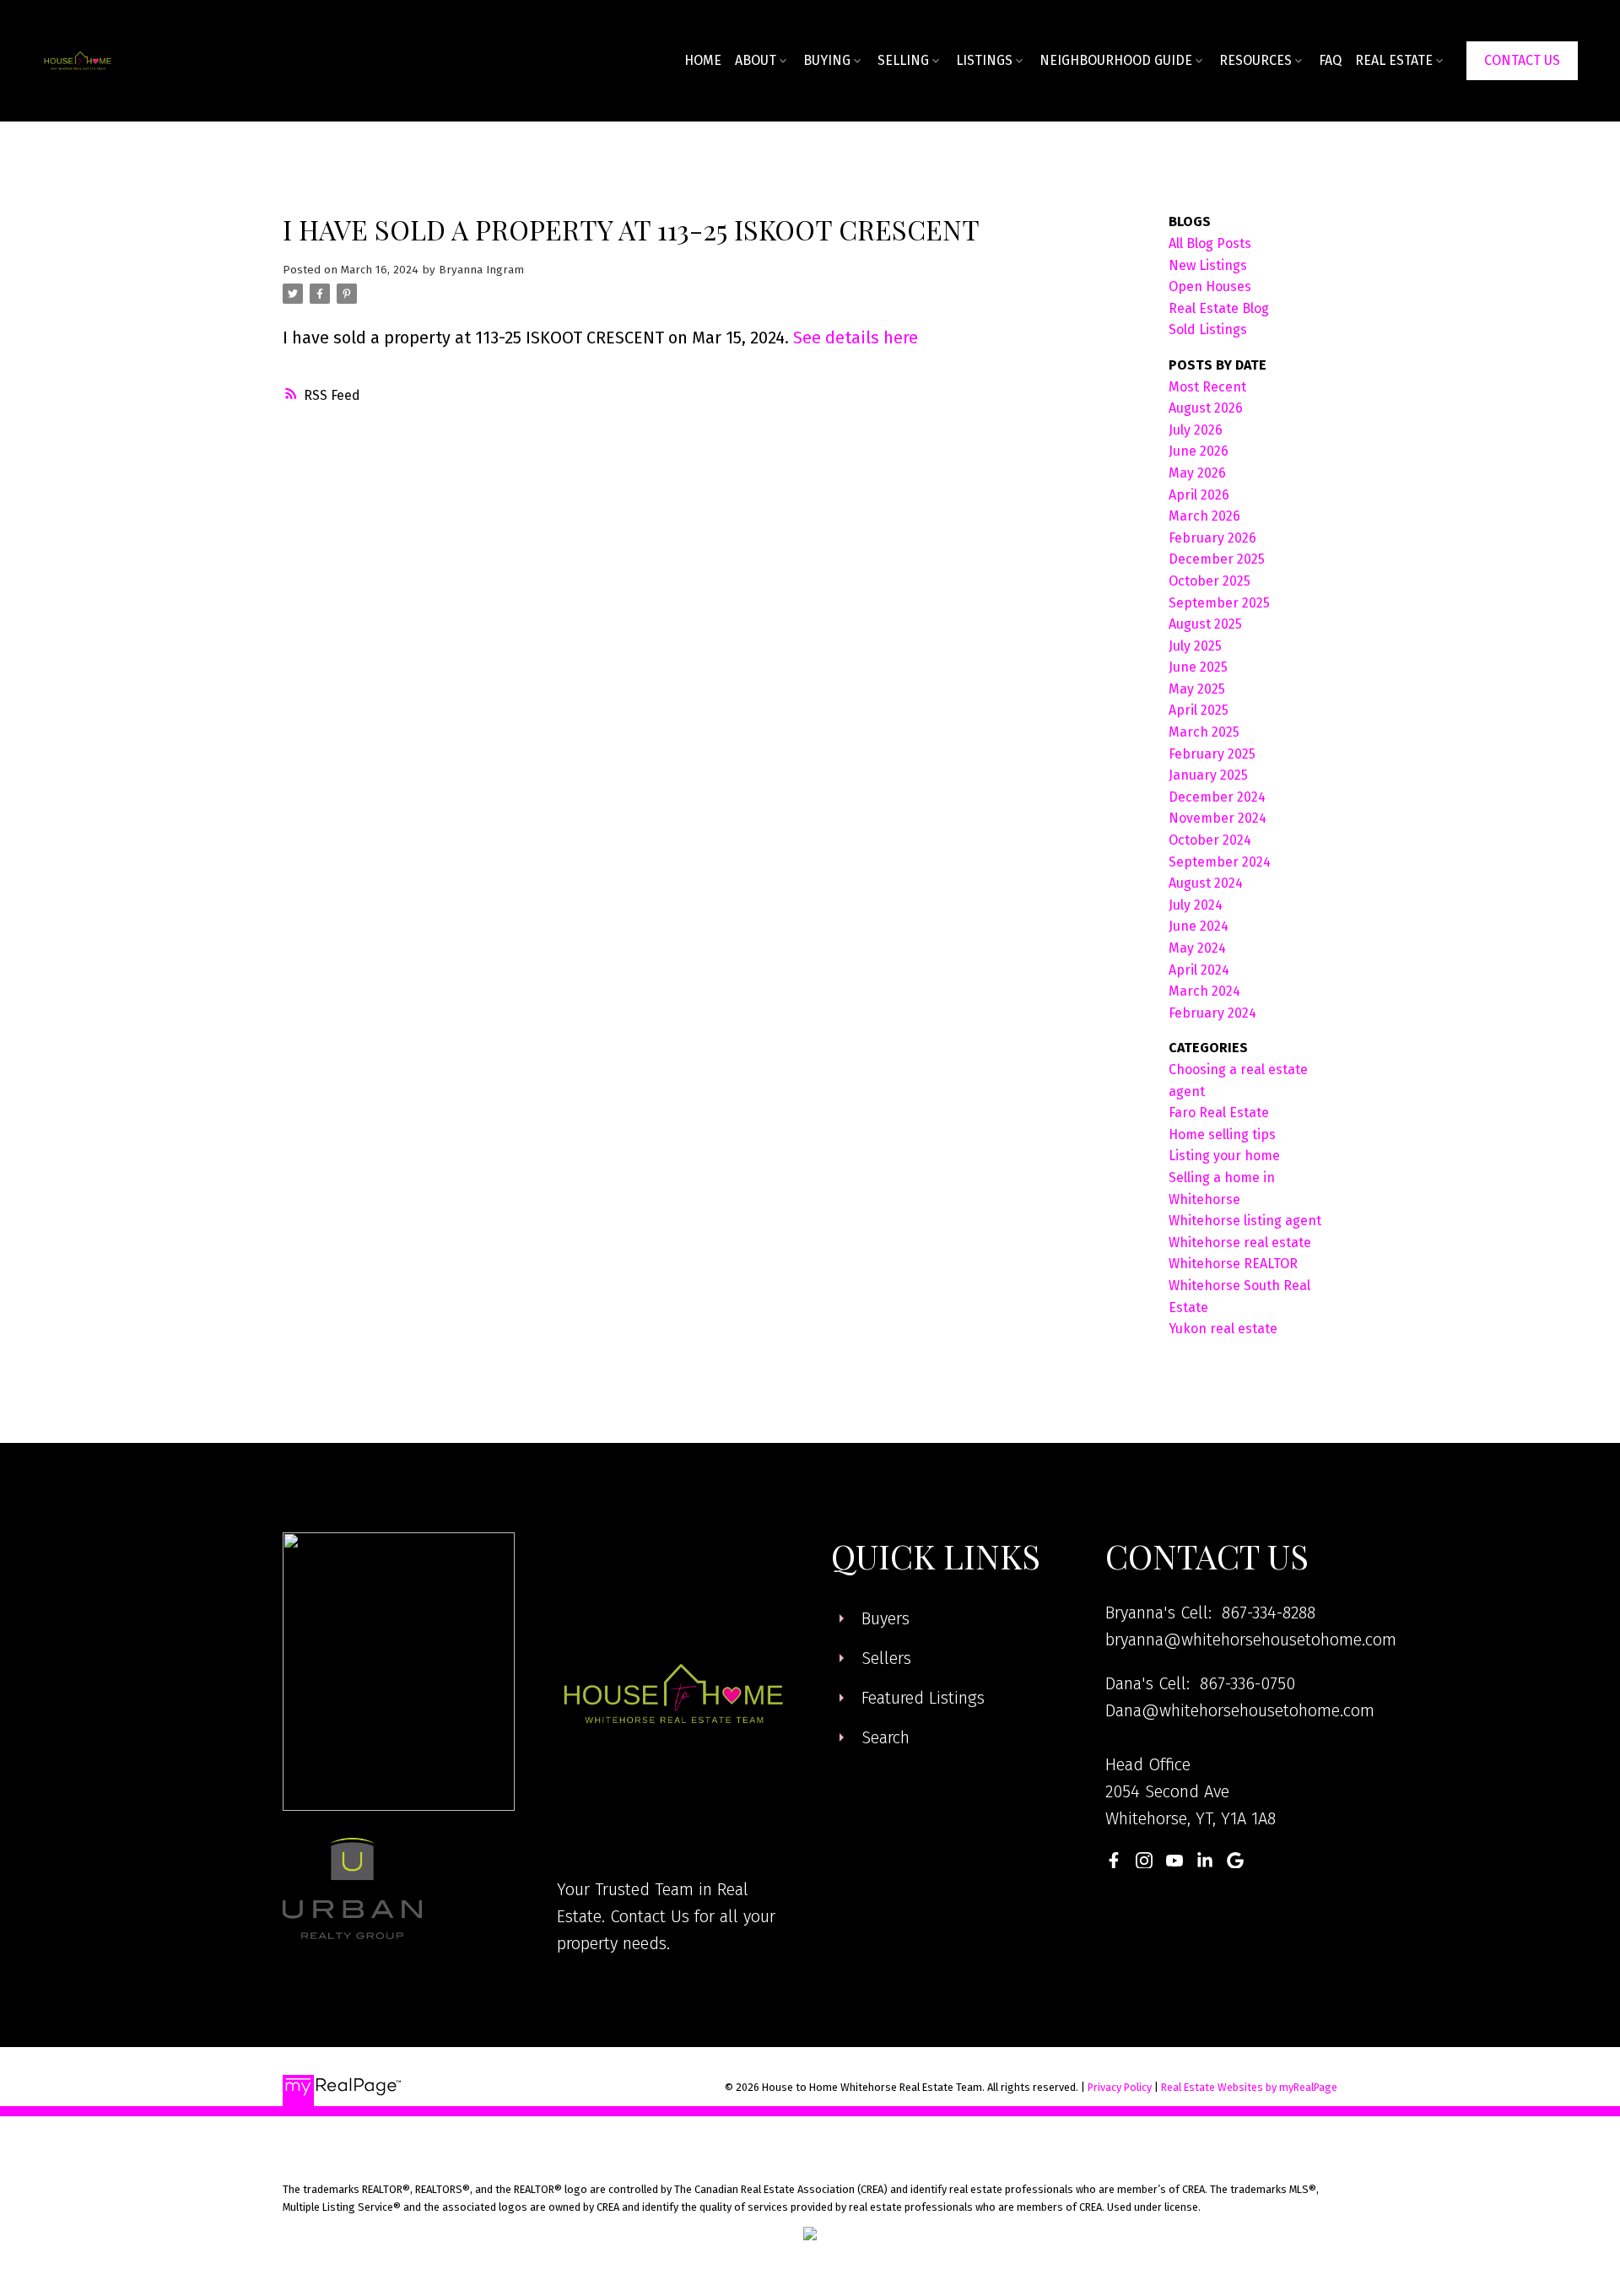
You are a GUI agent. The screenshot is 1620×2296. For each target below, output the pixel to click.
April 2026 (1199, 495)
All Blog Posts (1210, 243)
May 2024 (1197, 948)
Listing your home (1224, 1156)
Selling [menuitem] (903, 60)
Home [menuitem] (703, 60)
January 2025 (1208, 775)
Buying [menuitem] (827, 60)
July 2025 (1195, 646)
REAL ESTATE (1394, 60)
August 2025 (1205, 624)
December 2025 (1217, 559)
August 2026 (1206, 408)
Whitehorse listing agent (1245, 1221)
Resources (1255, 60)
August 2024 (1206, 883)
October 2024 (1210, 840)
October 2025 (1210, 581)
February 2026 (1212, 538)
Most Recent (1207, 387)
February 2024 (1212, 1013)
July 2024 (1196, 905)
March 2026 (1204, 516)
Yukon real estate (1223, 1329)
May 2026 (1197, 473)
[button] (1522, 61)
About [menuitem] (756, 60)
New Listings (1208, 265)
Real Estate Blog (1219, 308)
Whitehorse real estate (1240, 1243)
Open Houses (1210, 286)
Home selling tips (1222, 1134)
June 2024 (1199, 926)
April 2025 (1199, 710)
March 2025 (1204, 732)
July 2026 (1196, 430)
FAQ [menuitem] (1330, 60)
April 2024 (1199, 970)
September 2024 (1220, 862)
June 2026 (1199, 451)
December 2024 (1217, 797)
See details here (856, 338)
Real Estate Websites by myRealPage (1249, 2087)
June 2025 (1198, 667)
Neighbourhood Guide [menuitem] (1116, 60)
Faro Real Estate (1219, 1113)
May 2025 (1197, 689)
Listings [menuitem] (984, 60)
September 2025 (1219, 603)
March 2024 (1204, 991)
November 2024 (1218, 818)
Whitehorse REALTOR (1233, 1264)
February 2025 (1212, 754)
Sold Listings (1208, 330)
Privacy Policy (1120, 2087)
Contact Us (1522, 60)
